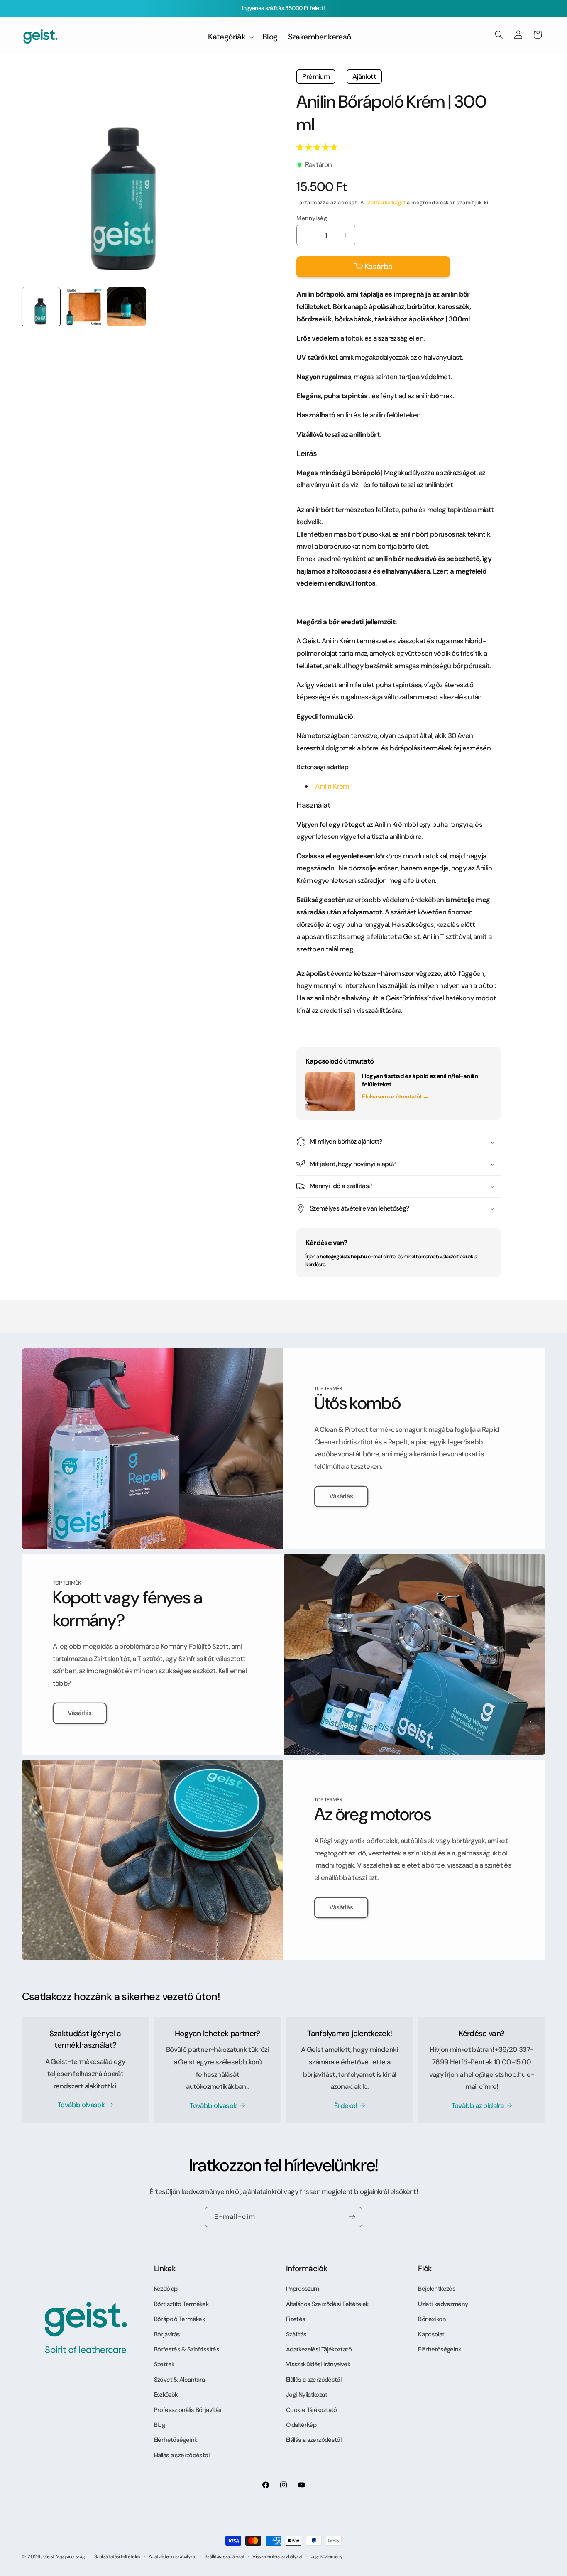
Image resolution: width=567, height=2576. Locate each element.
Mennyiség (312, 218)
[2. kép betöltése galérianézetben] (83, 306)
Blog (159, 2425)
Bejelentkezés (437, 2289)
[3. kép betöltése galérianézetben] (126, 306)
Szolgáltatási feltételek (117, 2557)
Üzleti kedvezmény (443, 2304)
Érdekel (346, 2105)
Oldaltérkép (301, 2425)
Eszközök (166, 2395)
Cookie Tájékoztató (312, 2410)
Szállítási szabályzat (225, 2557)
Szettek (164, 2364)
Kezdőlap (166, 2289)
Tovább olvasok (81, 2105)
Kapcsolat (431, 2334)
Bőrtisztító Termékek (181, 2304)
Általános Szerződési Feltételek (327, 2304)
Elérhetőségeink (176, 2440)
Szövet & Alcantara (180, 2380)
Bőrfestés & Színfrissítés (187, 2349)
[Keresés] (499, 34)
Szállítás (296, 2334)
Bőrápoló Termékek (180, 2319)
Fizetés (296, 2319)
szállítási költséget (386, 203)
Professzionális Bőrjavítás (188, 2410)
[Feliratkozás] (352, 2217)
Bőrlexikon (432, 2319)
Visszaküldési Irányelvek (318, 2364)
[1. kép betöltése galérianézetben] (41, 306)
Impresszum (303, 2289)
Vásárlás (341, 1496)
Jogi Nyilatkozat (307, 2395)
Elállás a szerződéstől (182, 2455)
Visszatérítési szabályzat (277, 2557)
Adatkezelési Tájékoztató (319, 2349)
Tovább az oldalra (478, 2105)
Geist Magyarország (64, 2557)
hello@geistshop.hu (343, 1257)
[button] (317, 147)
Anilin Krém (332, 786)
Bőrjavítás (167, 2334)
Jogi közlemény (327, 2557)
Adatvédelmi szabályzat (173, 2557)
